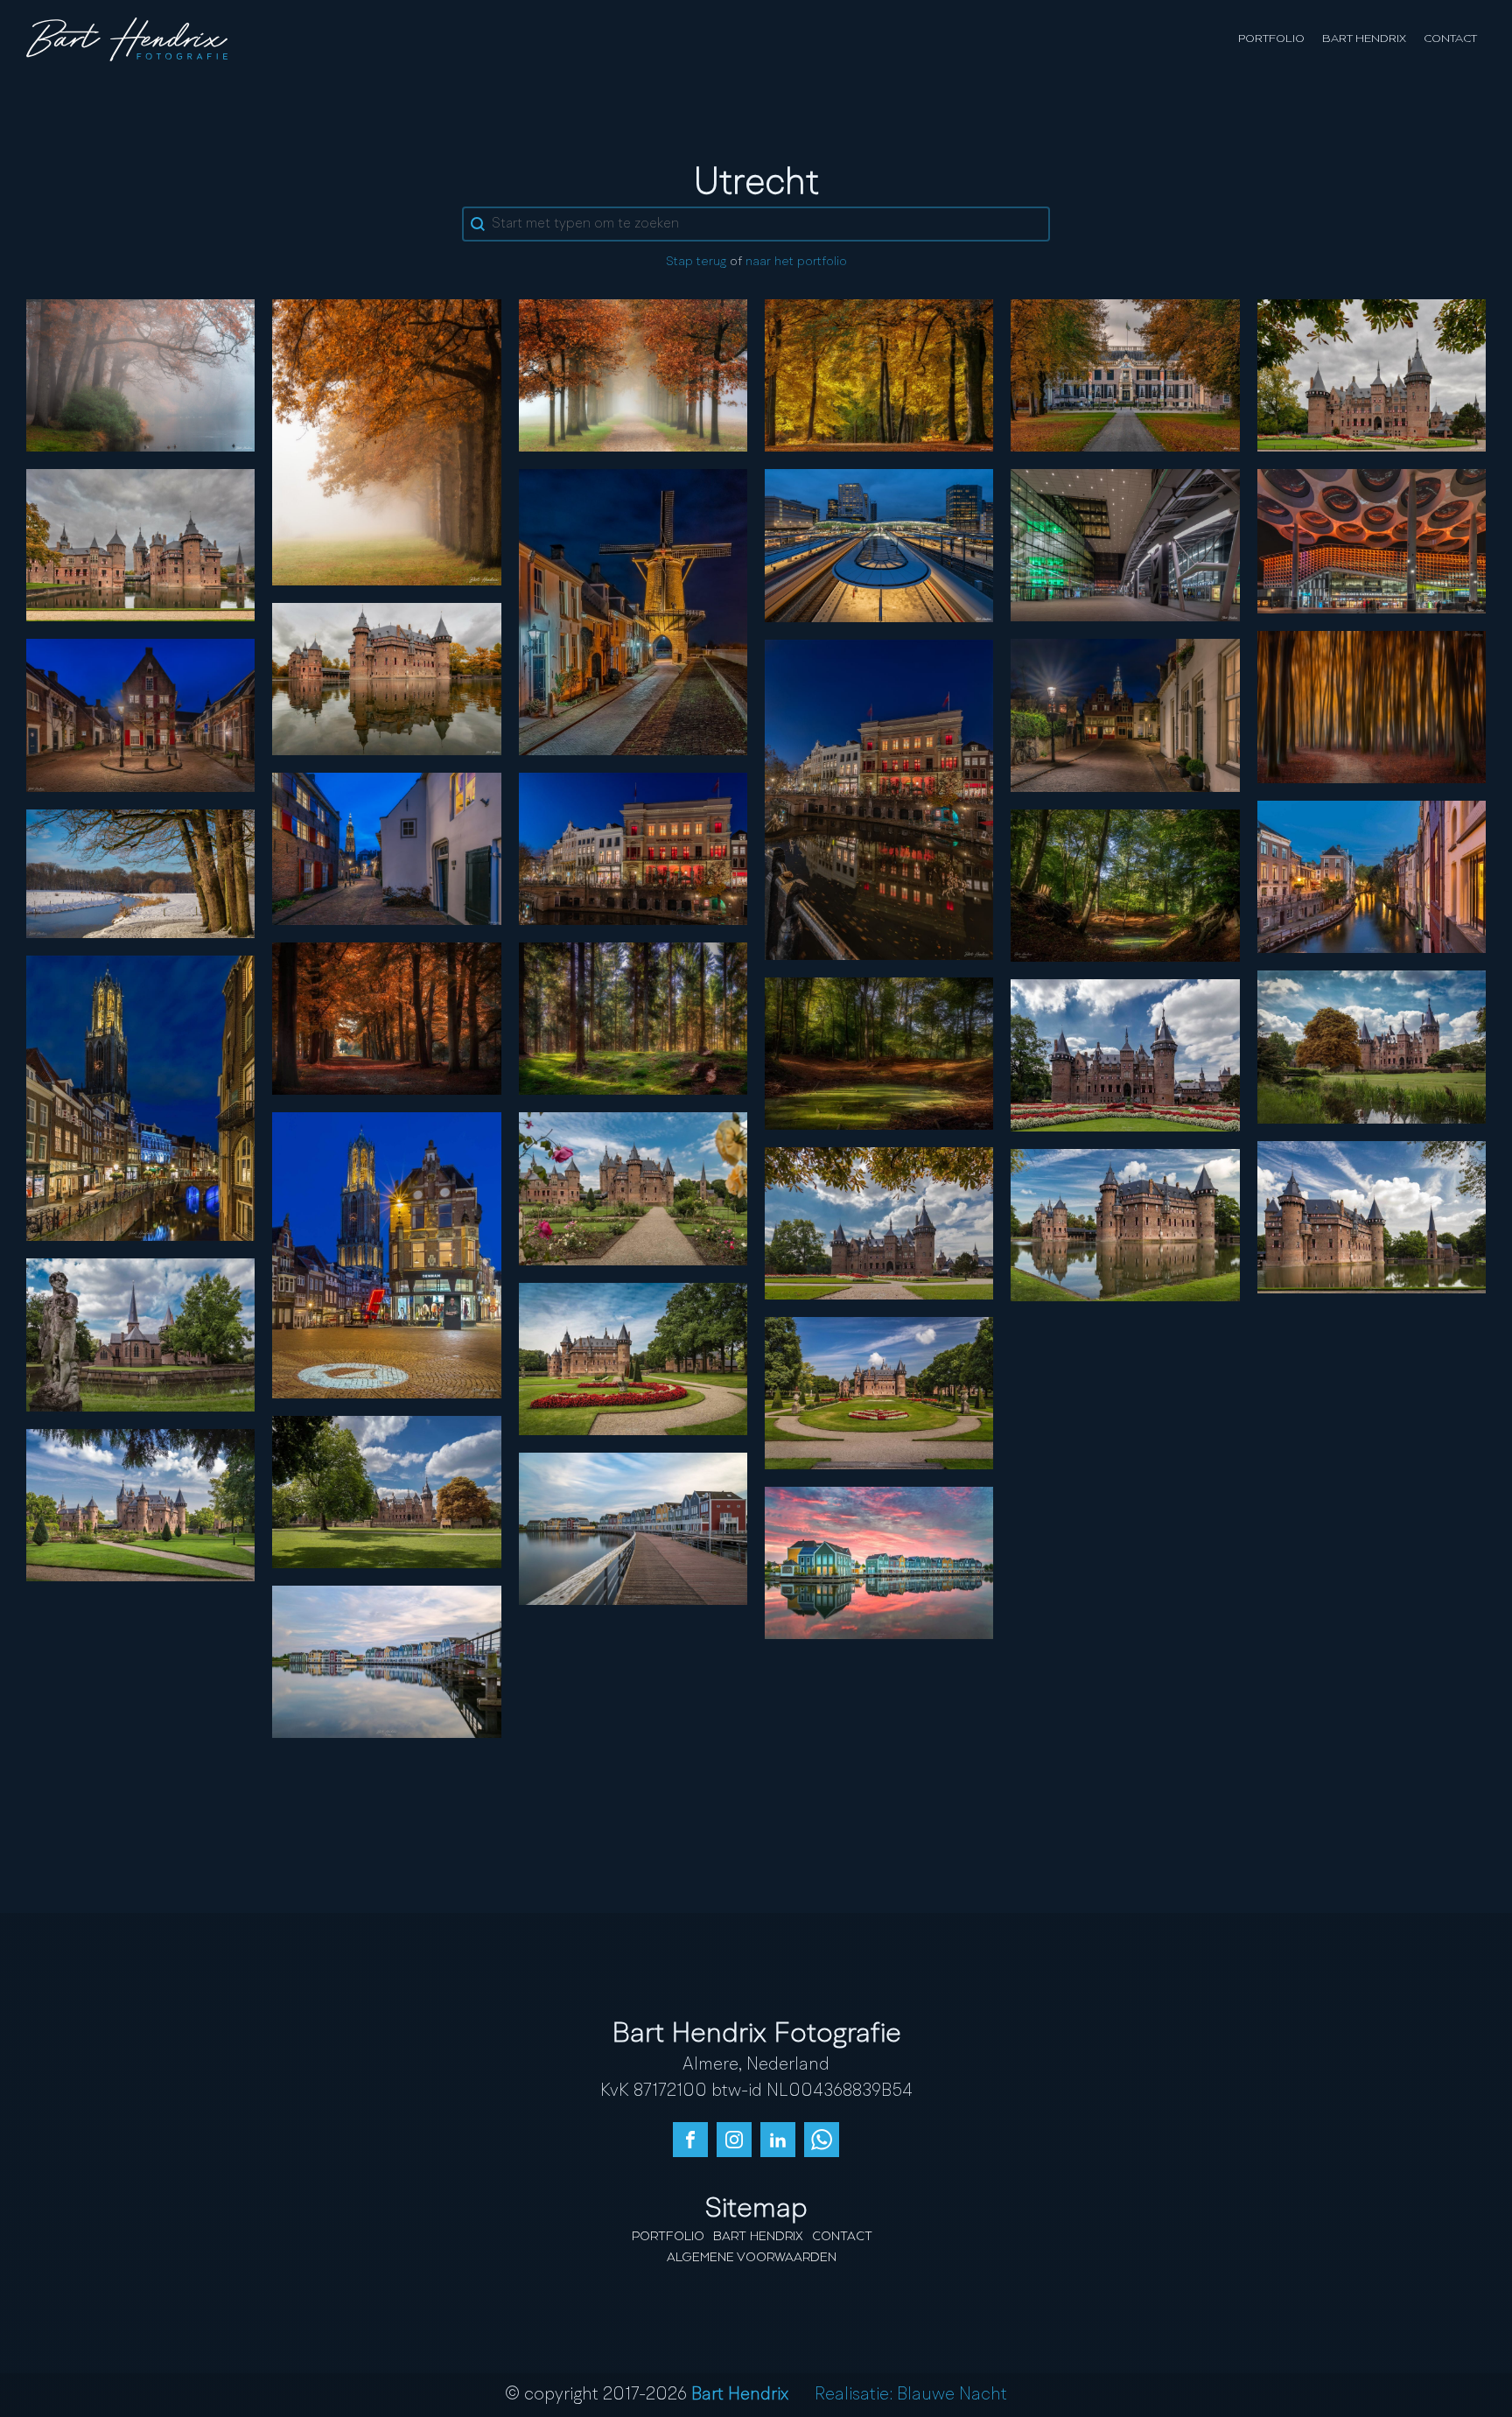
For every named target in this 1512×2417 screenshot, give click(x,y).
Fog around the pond (141, 375)
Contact (1450, 39)
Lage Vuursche (1125, 885)
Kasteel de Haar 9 (386, 1491)
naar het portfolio (796, 262)
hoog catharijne (1371, 541)
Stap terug (696, 262)
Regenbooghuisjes (633, 1528)
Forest (633, 1018)
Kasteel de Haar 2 (1371, 1216)
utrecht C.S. (1125, 544)
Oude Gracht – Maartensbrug (1371, 876)
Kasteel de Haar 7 (1125, 1054)
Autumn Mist (386, 441)
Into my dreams (1371, 706)
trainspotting (879, 545)
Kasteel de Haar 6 (879, 1392)
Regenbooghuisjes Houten (879, 1562)
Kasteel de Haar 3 (1372, 1047)
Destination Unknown (633, 375)
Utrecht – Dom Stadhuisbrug (140, 1097)
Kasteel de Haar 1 (633, 1188)
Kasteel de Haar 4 (879, 1223)
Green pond (879, 1053)
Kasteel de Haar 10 (633, 1358)
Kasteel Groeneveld (1125, 375)
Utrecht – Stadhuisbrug (387, 1255)
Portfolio (1271, 39)
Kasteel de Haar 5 (1125, 1224)
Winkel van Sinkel (633, 848)
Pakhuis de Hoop (140, 715)
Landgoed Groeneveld (879, 375)
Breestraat (386, 848)
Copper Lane (387, 1018)
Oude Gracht (879, 799)
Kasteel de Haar (1371, 375)
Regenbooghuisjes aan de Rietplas (387, 1661)
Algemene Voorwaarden (752, 2258)
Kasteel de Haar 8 (140, 1335)
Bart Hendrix (1364, 39)
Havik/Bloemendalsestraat (1125, 715)
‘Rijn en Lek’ (633, 612)
